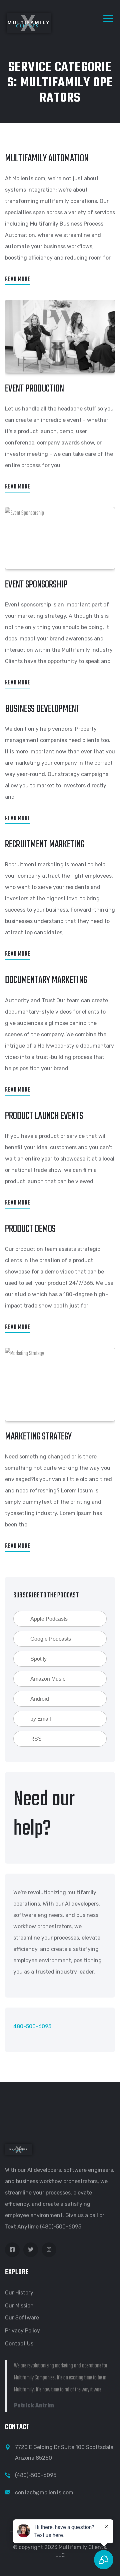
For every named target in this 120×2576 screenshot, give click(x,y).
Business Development (42, 709)
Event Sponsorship (36, 585)
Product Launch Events (44, 1116)
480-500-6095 (32, 2026)
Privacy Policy (22, 2331)
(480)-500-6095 (36, 2475)
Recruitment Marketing (45, 845)
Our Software (22, 2318)
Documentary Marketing (46, 980)
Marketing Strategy (38, 1437)
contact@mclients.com (44, 2493)
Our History (19, 2293)
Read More (18, 279)
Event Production (34, 389)
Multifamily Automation (47, 159)
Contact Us (19, 2344)
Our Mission (19, 2306)
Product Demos (30, 1229)
